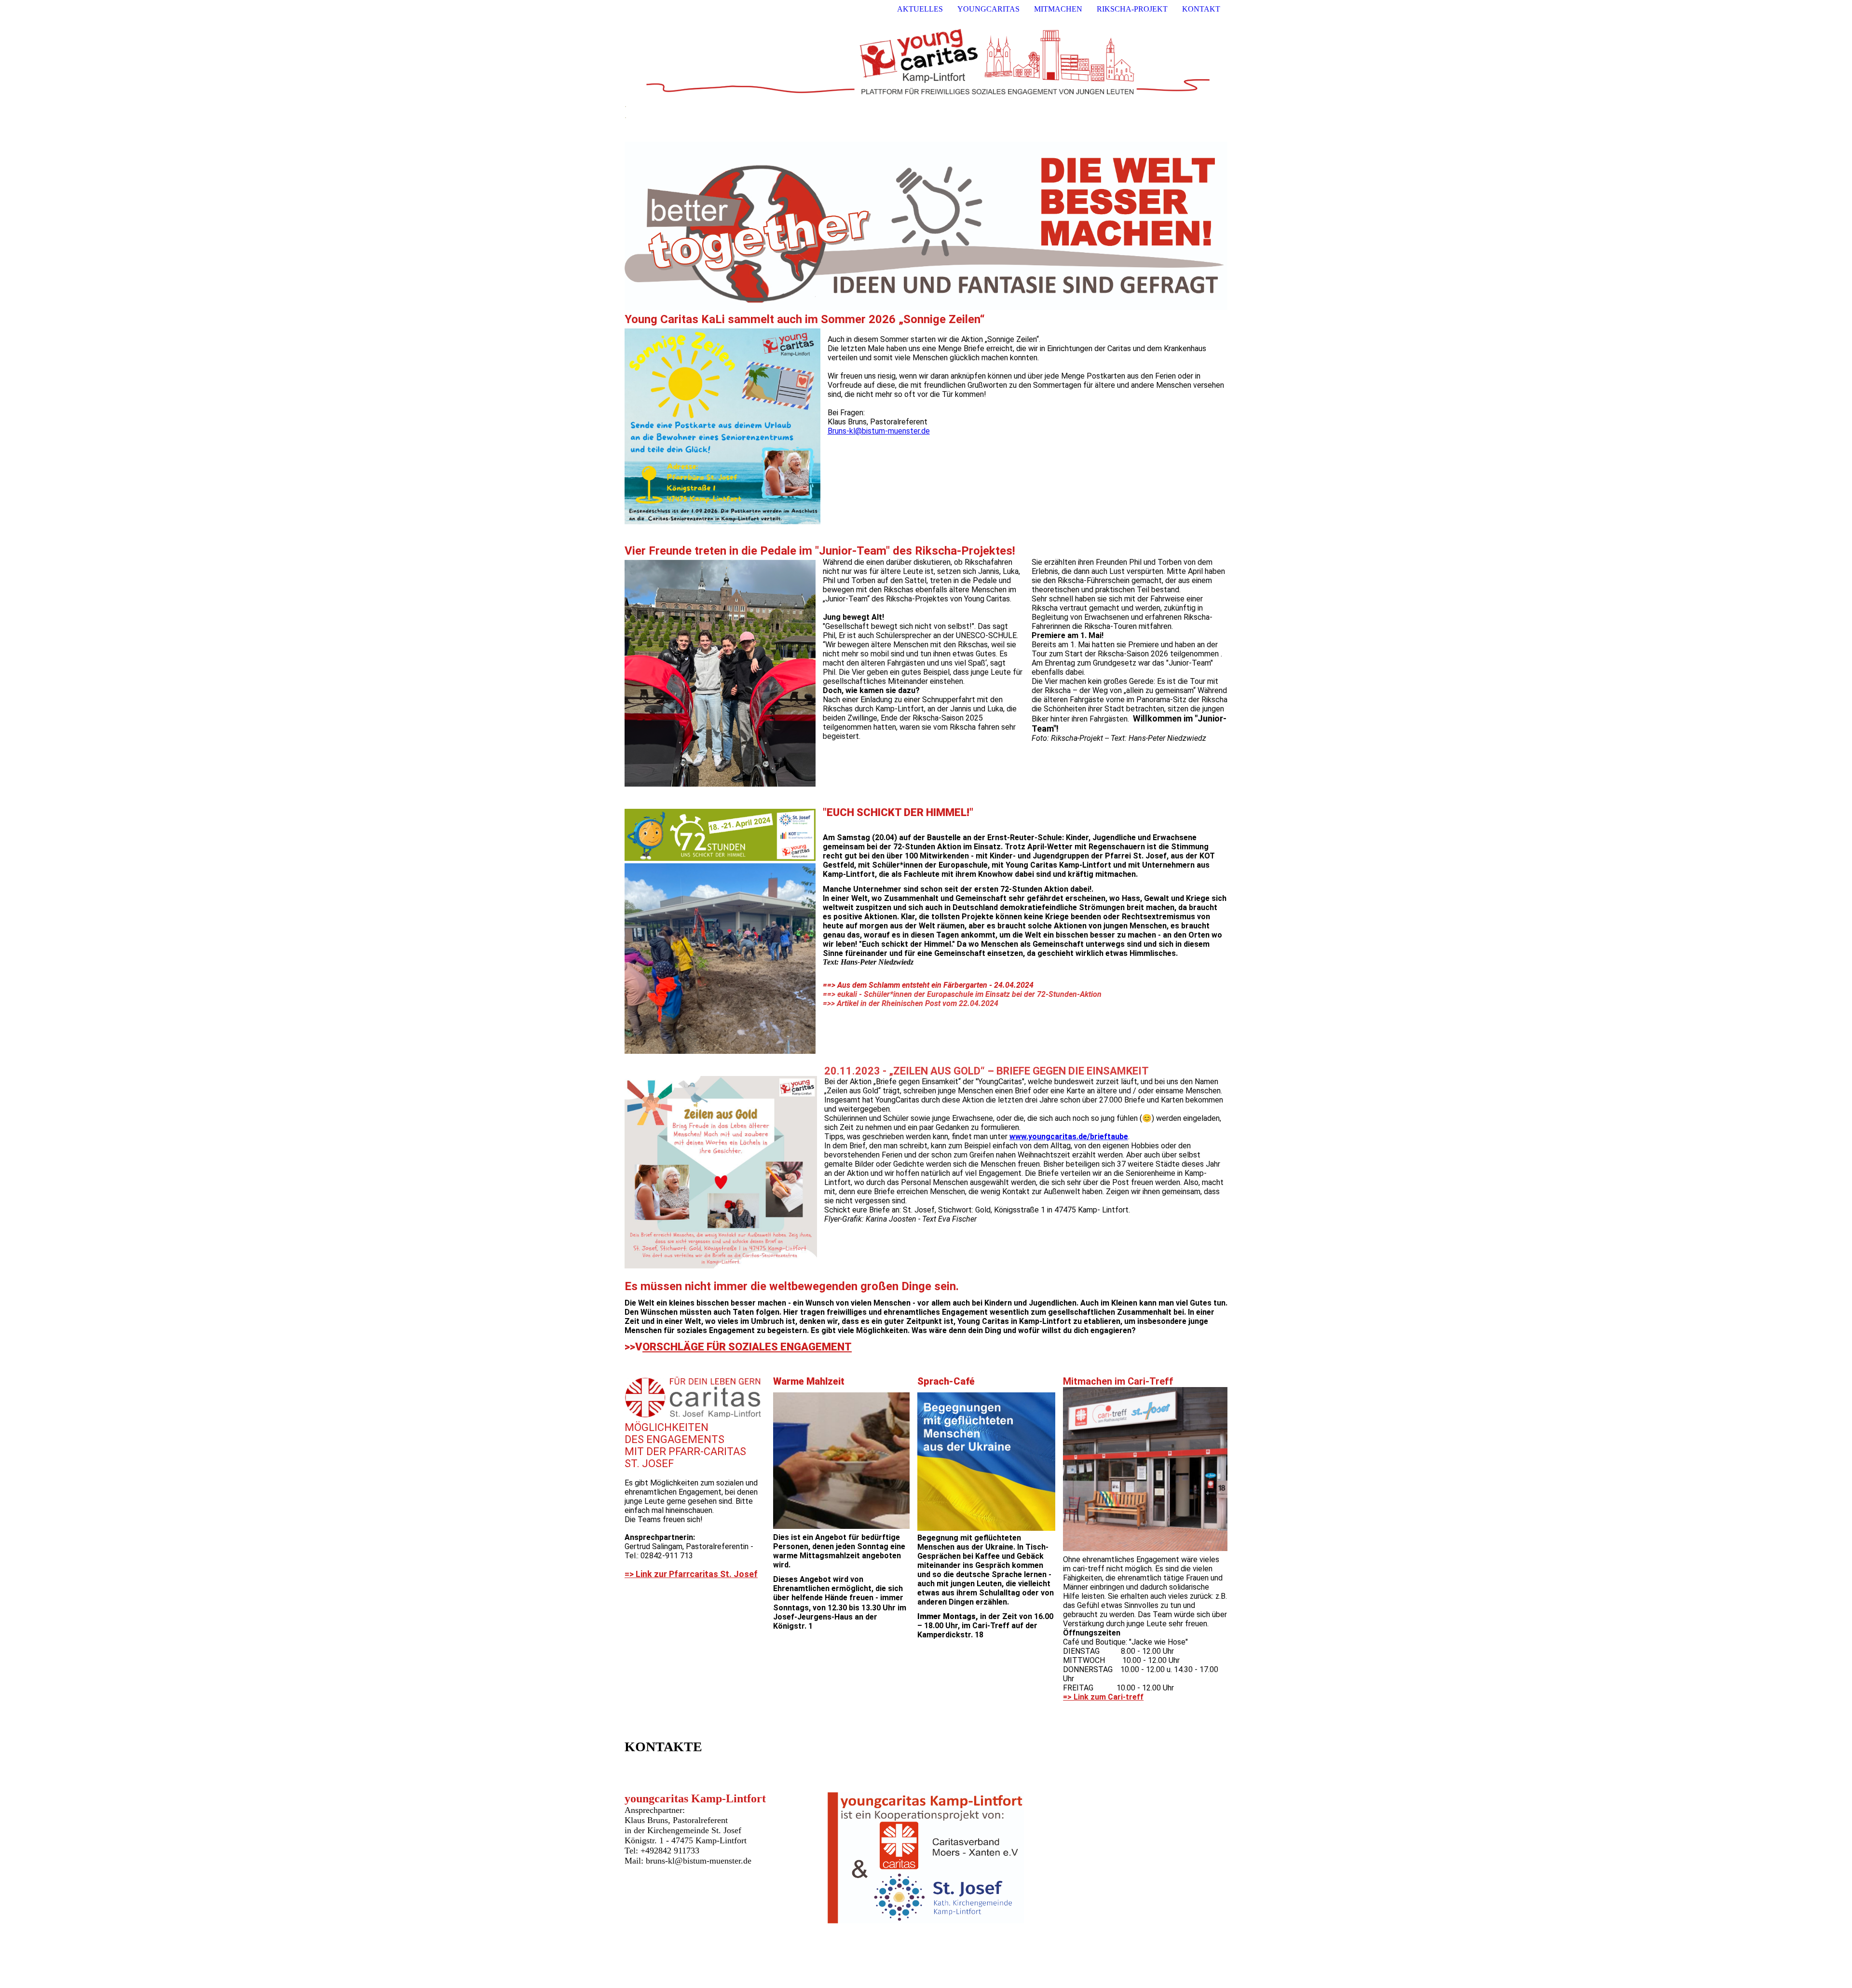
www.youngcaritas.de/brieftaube (1069, 1137)
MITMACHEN (1058, 9)
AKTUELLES (920, 9)
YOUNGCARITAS (988, 9)
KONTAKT (1201, 9)
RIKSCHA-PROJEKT (1132, 9)
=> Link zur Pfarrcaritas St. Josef (691, 1574)
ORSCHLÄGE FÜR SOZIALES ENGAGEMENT (747, 1347)
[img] (926, 59)
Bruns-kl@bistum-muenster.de (879, 431)
